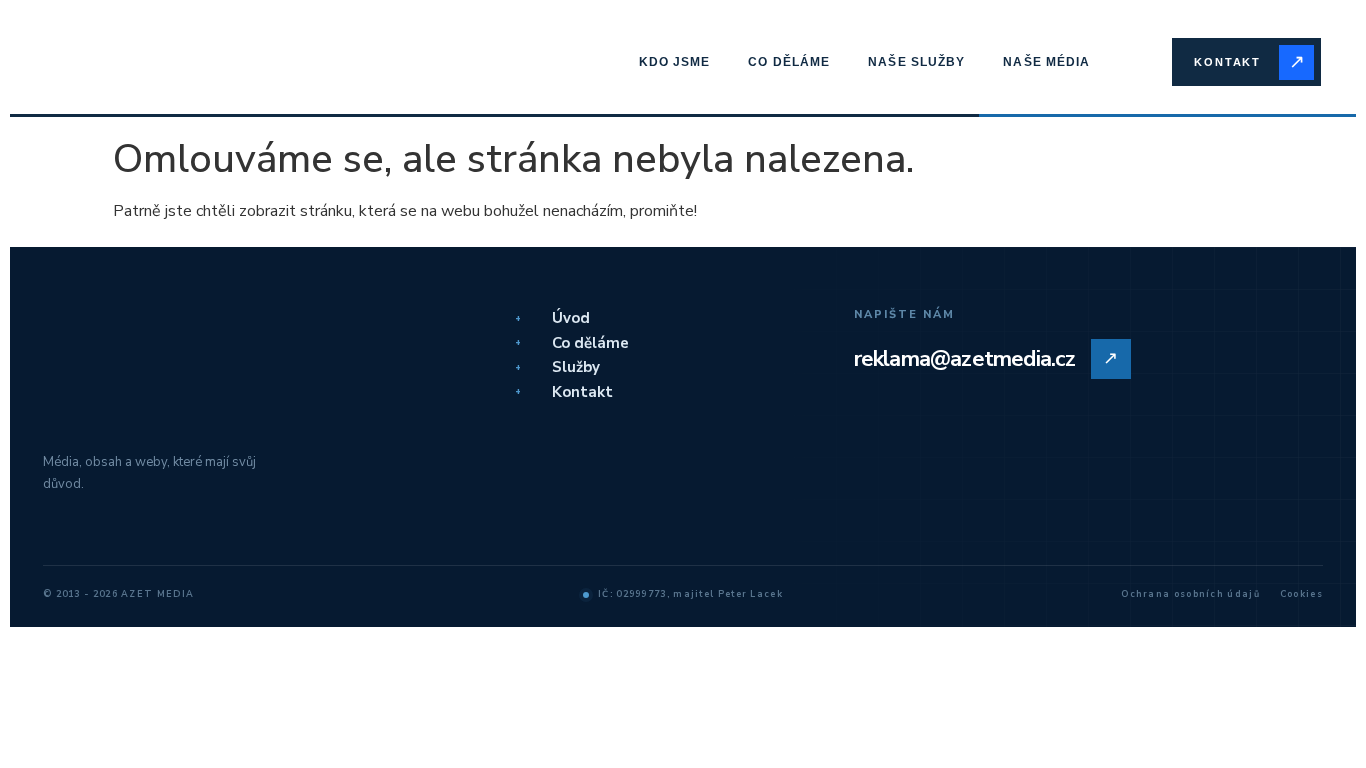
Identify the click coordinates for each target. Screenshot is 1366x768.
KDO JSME (675, 62)
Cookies (1301, 594)
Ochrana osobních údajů (1190, 594)
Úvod (552, 318)
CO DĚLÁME (789, 62)
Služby (557, 367)
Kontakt (564, 392)
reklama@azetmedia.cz (986, 359)
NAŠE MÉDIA (1046, 62)
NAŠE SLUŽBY (916, 62)
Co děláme (572, 343)
